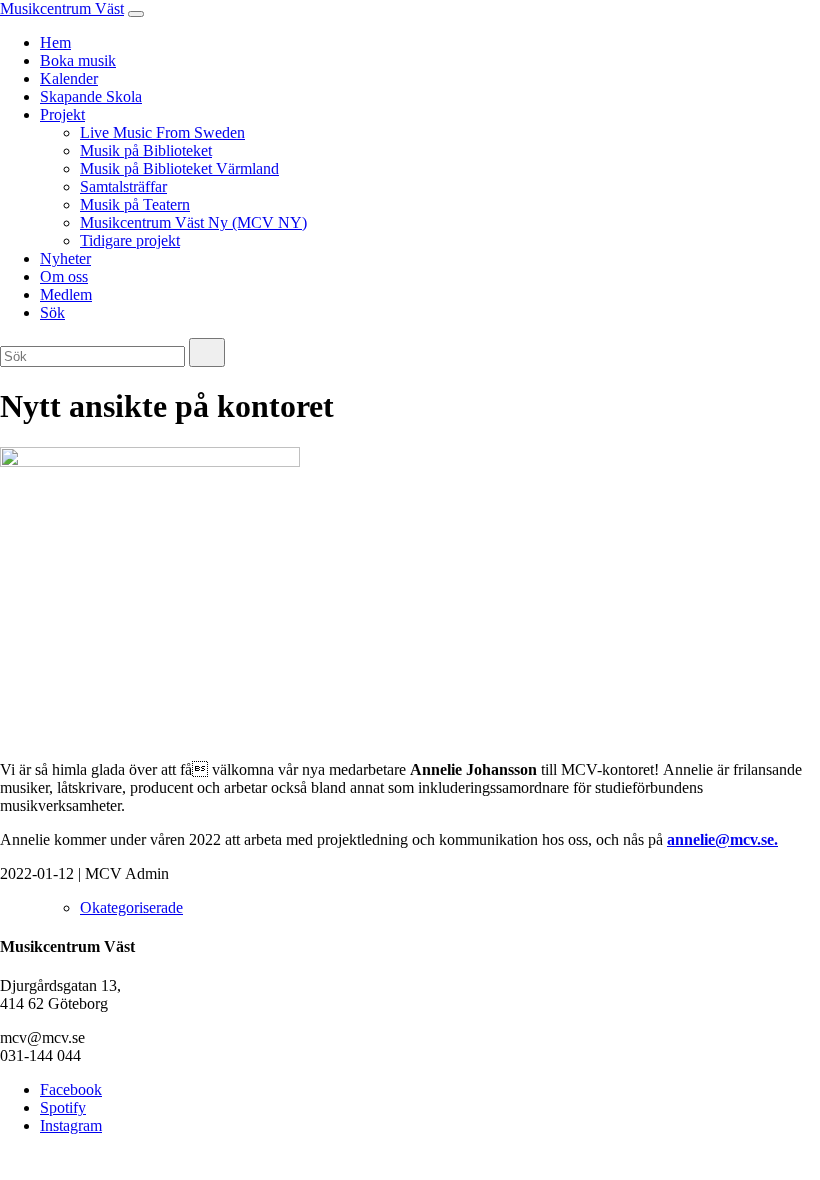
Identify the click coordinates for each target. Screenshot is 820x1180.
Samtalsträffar (123, 186)
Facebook (71, 1089)
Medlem (66, 294)
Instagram (71, 1125)
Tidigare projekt (130, 240)
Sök (52, 312)
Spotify (63, 1107)
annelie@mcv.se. (722, 839)
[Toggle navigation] (136, 14)
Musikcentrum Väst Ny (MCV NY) (193, 222)
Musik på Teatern (135, 204)
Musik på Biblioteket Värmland (179, 168)
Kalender (69, 78)
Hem (55, 42)
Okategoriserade (131, 907)
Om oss (64, 276)
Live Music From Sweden (162, 132)
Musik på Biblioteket (146, 150)
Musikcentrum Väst (62, 8)
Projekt (62, 114)
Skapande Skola (91, 96)
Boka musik (78, 60)
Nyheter (65, 258)
